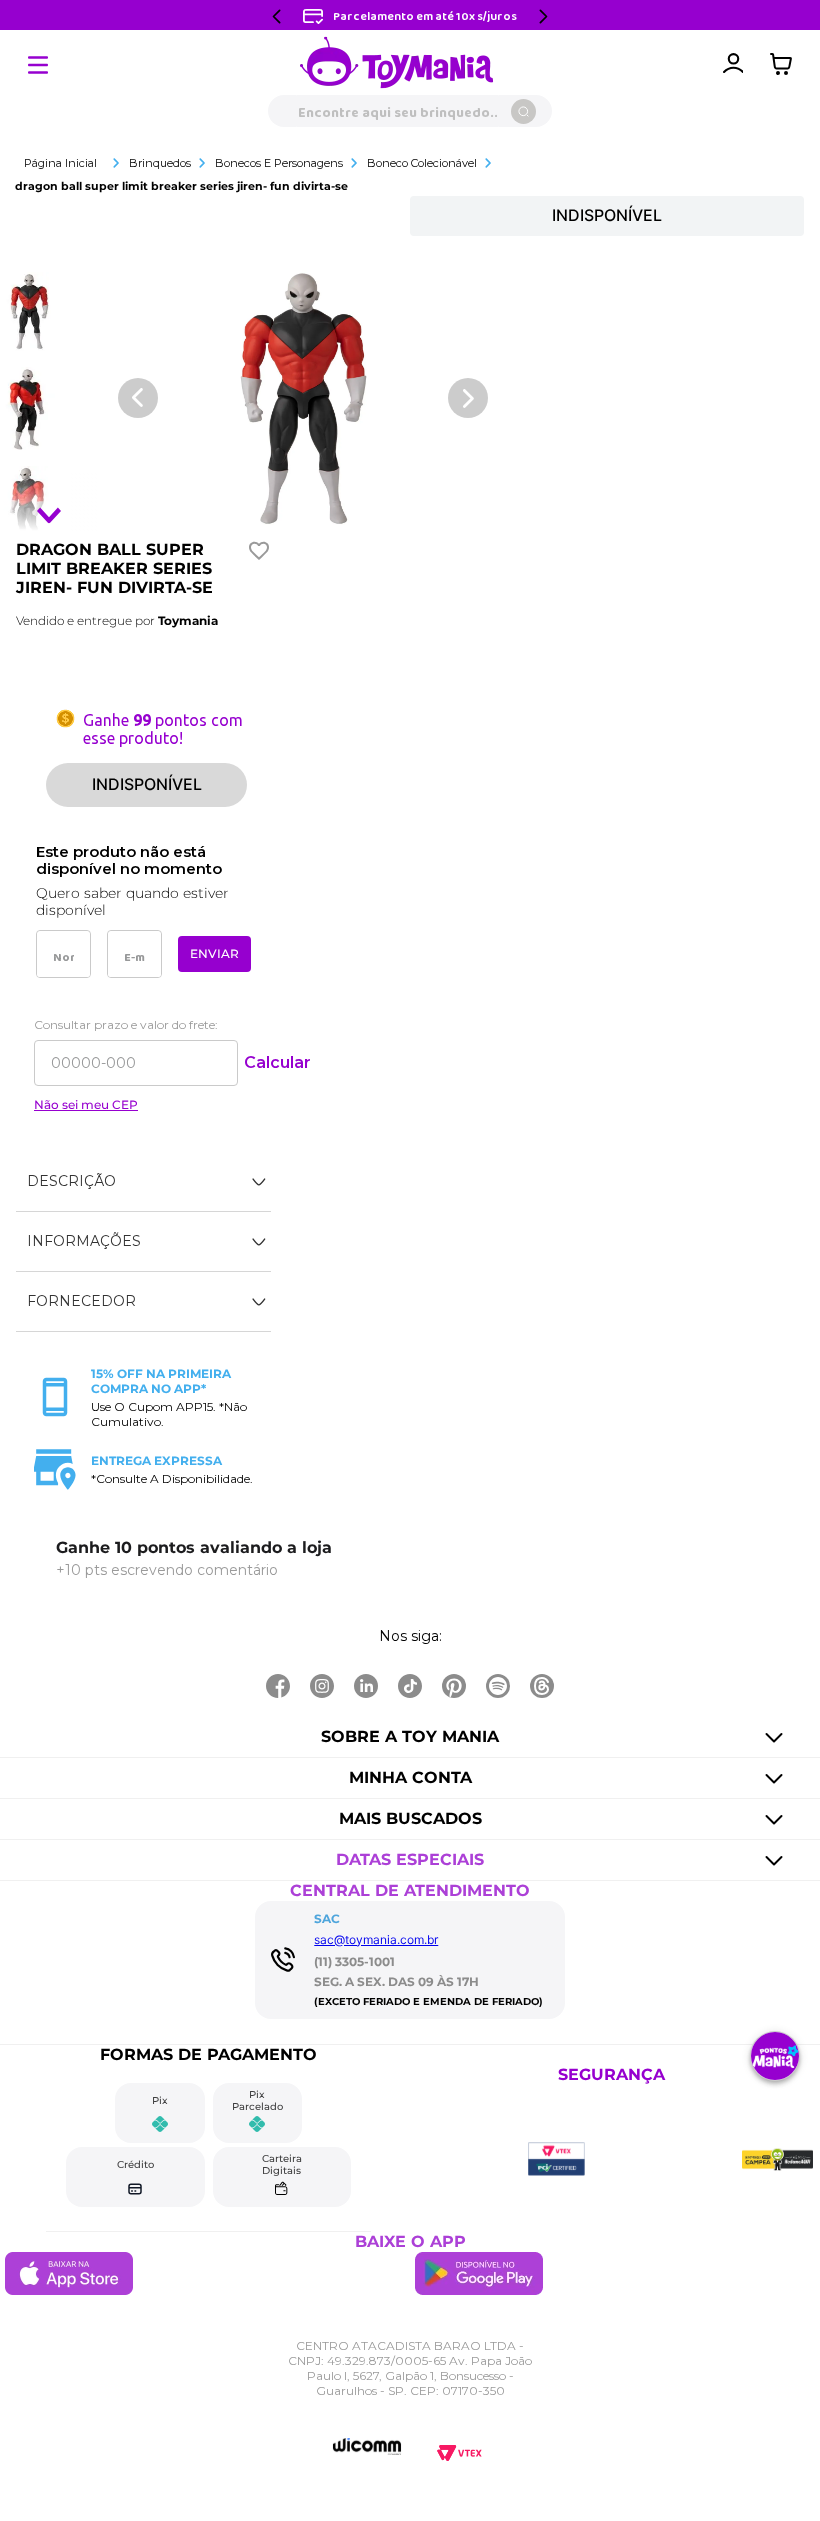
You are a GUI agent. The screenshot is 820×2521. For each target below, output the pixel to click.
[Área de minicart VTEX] (786, 64)
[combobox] (410, 111)
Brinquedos (160, 163)
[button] (143, 1182)
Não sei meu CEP (86, 1105)
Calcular (277, 1062)
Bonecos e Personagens (279, 163)
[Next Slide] (543, 16)
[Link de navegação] (397, 64)
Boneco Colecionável (422, 163)
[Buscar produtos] (523, 111)
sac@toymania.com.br (376, 1939)
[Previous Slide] (277, 16)
